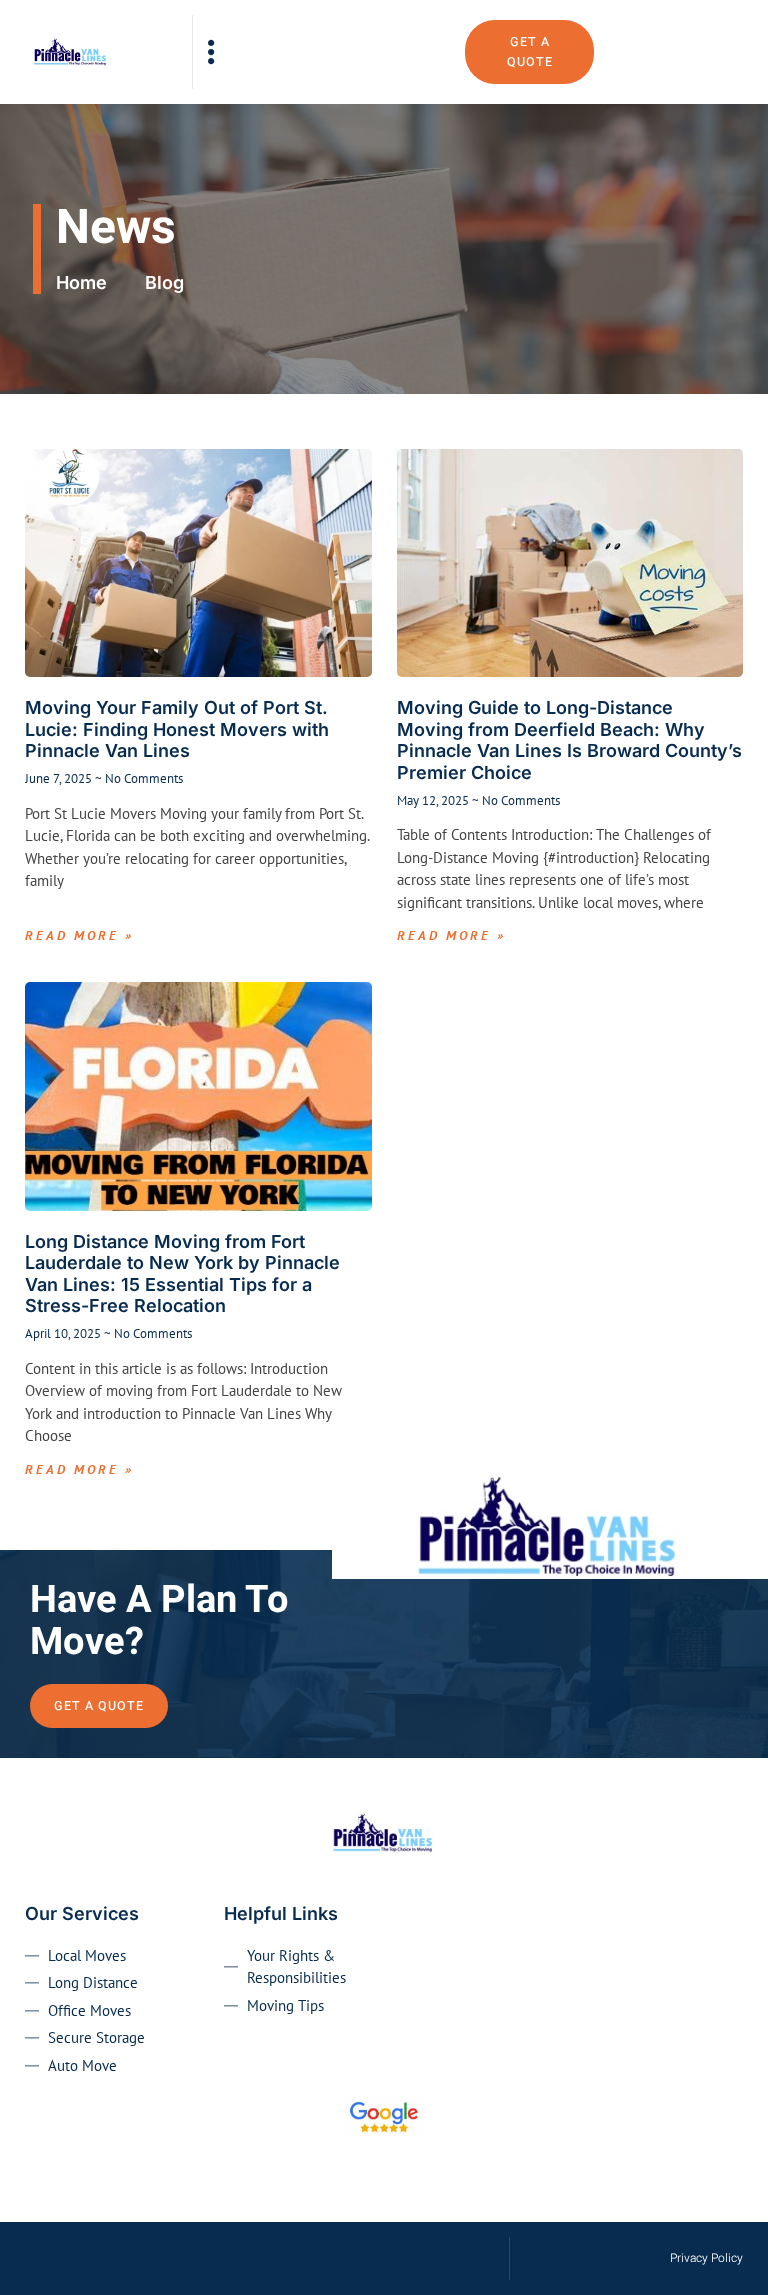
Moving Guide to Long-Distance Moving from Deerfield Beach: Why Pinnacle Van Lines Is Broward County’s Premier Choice (569, 740)
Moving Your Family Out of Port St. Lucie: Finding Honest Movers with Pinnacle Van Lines (177, 729)
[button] (212, 52)
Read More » (79, 935)
